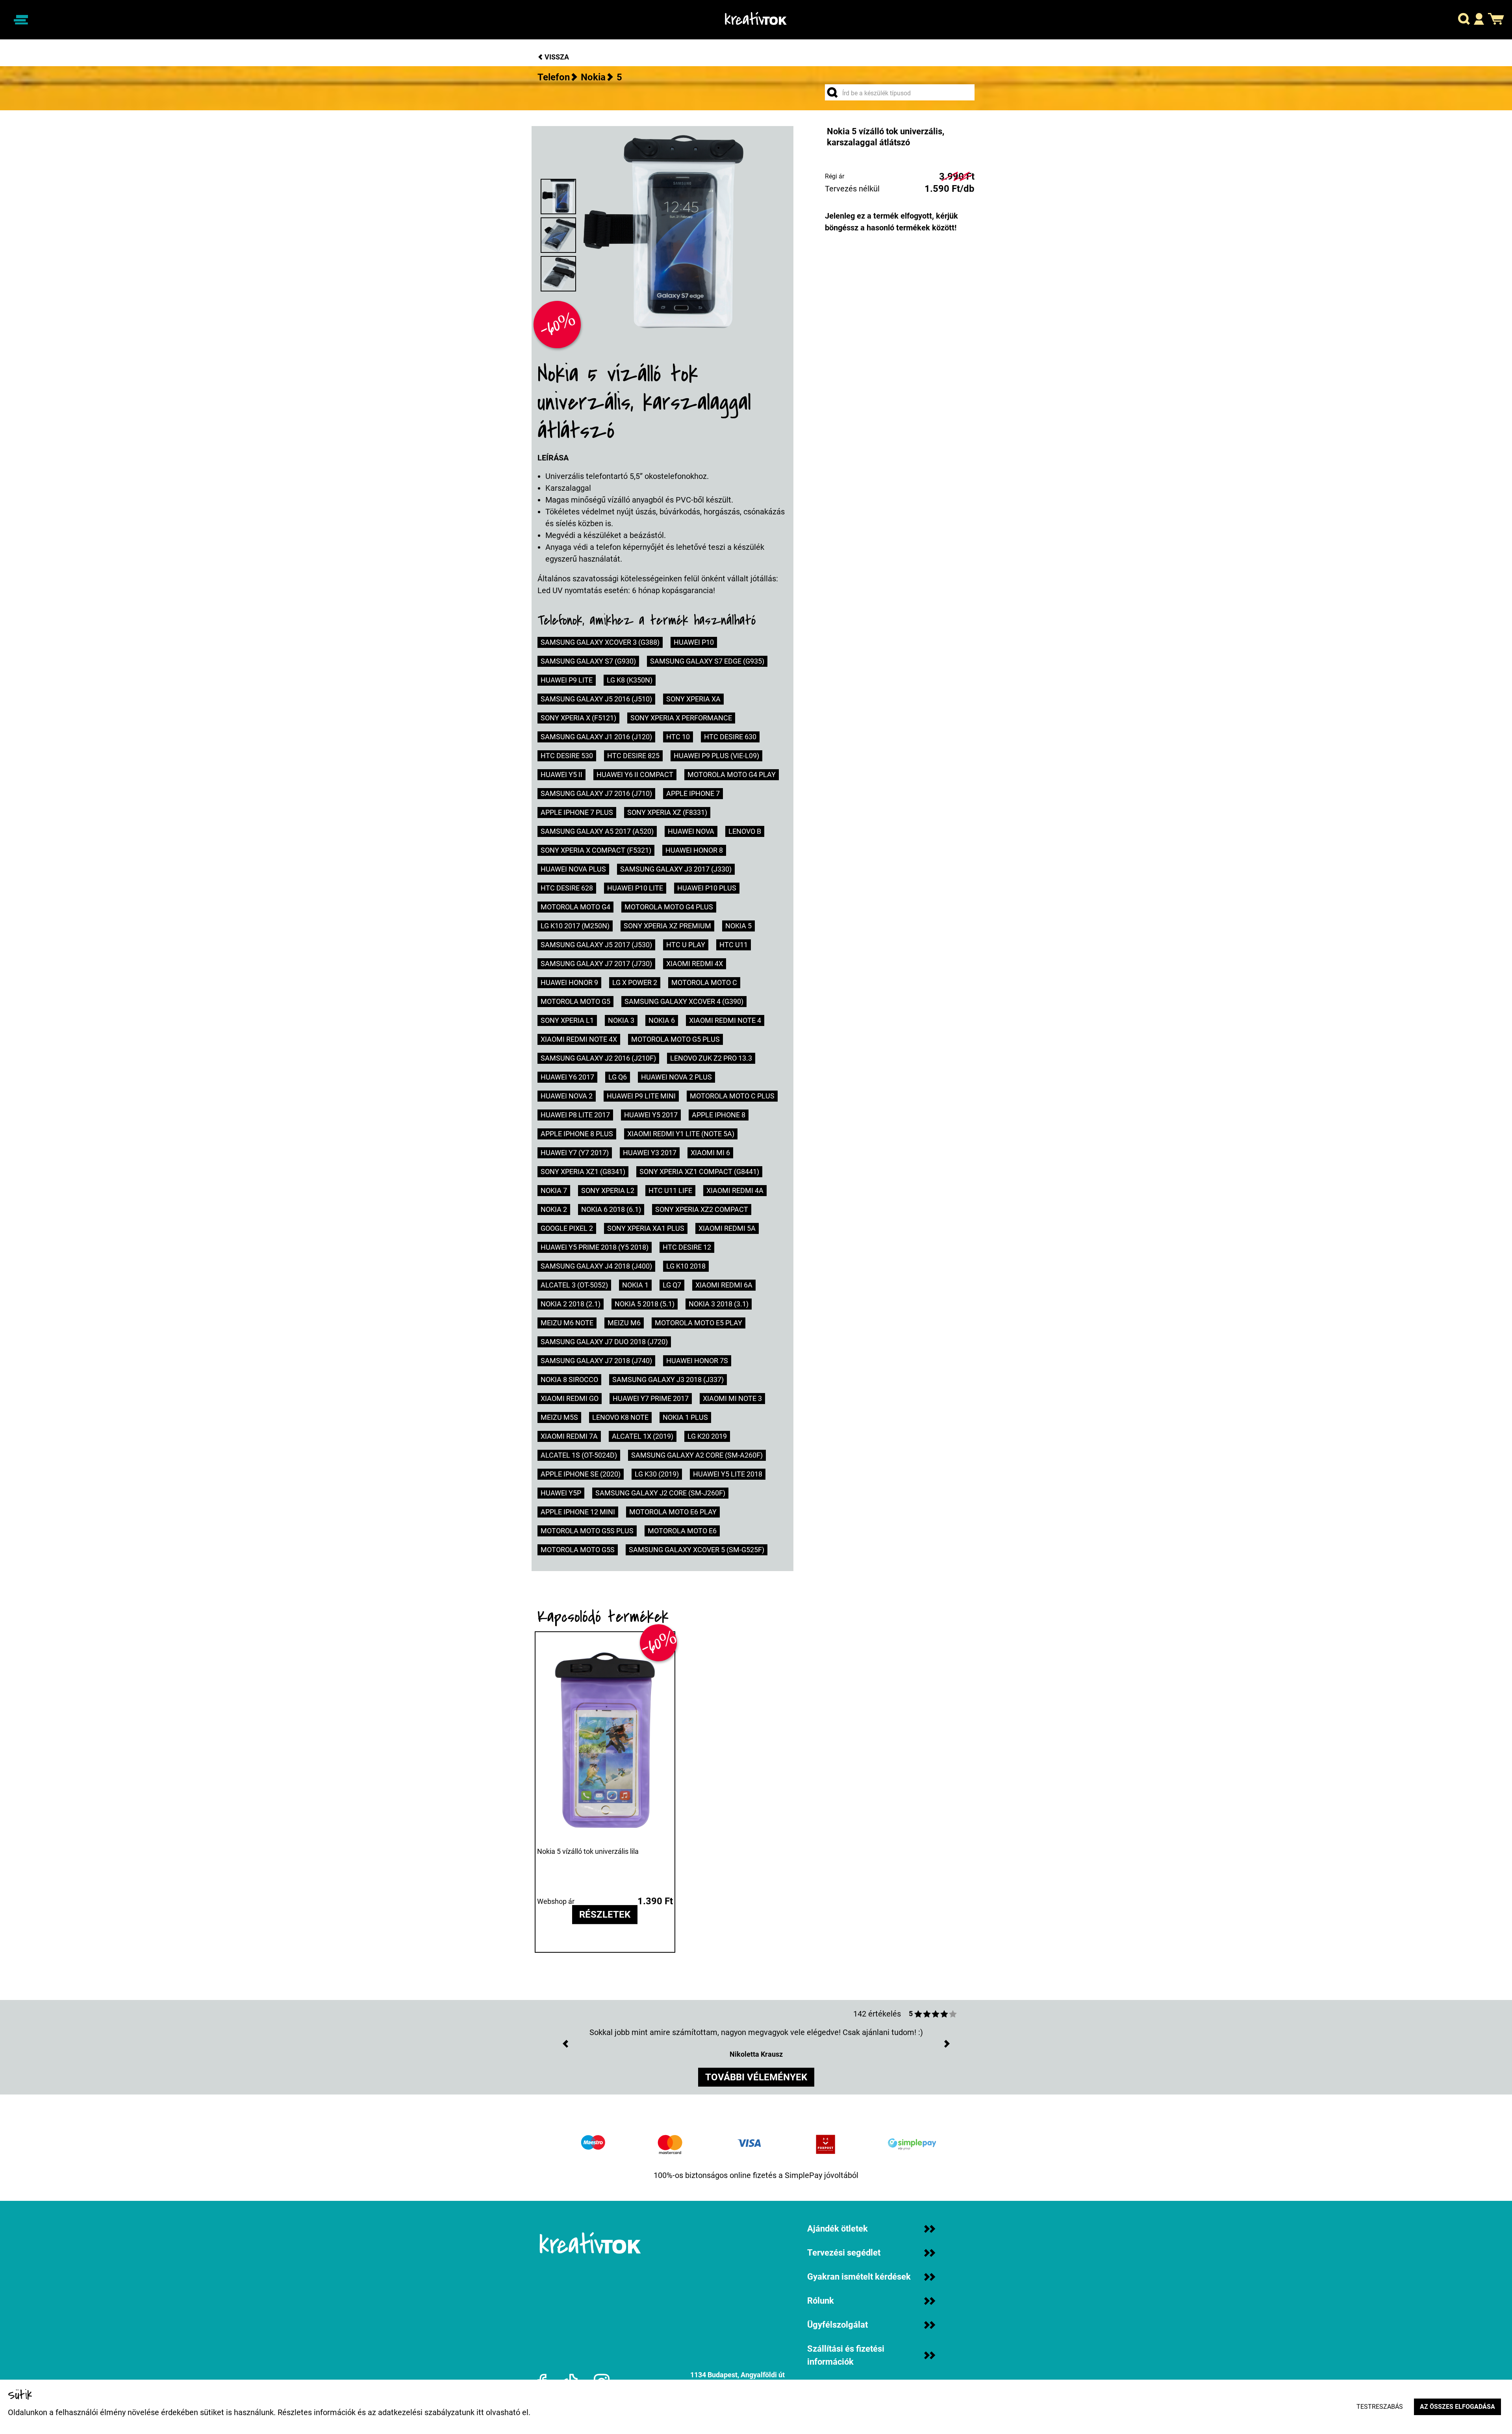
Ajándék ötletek (838, 2229)
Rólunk (821, 2301)
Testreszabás (1380, 2407)
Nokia (593, 77)
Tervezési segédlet (844, 2253)
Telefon (554, 77)
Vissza (556, 57)
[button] (1464, 20)
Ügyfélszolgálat (838, 2325)
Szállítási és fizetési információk (846, 2355)
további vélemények (756, 2077)
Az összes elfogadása (1457, 2407)
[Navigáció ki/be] (21, 20)
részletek (605, 1915)
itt (480, 2412)
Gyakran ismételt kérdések (859, 2277)
